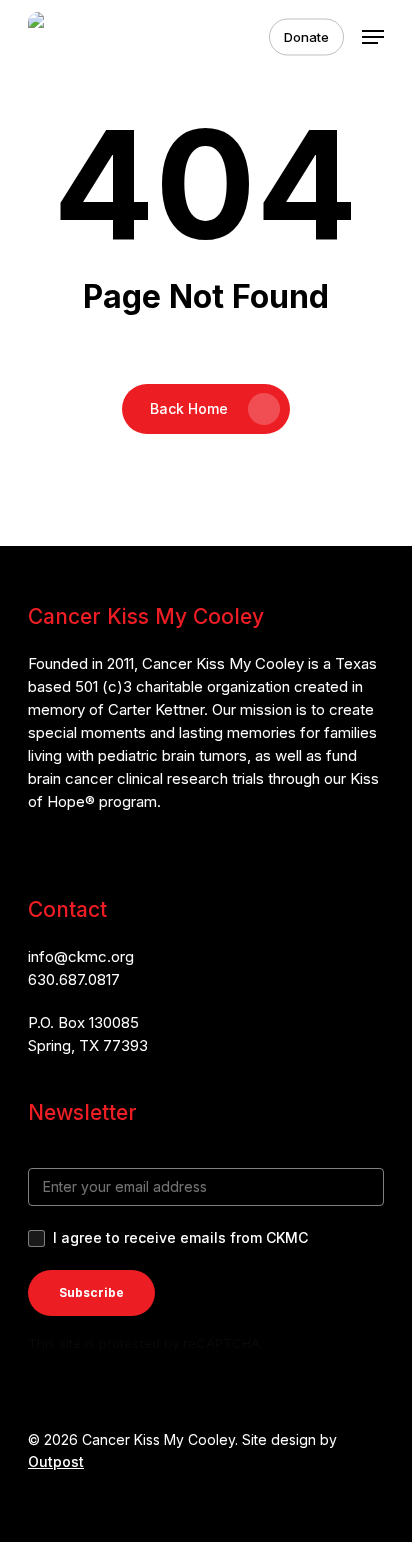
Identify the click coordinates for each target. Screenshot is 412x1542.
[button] (373, 37)
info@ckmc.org (81, 956)
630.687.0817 (74, 979)
